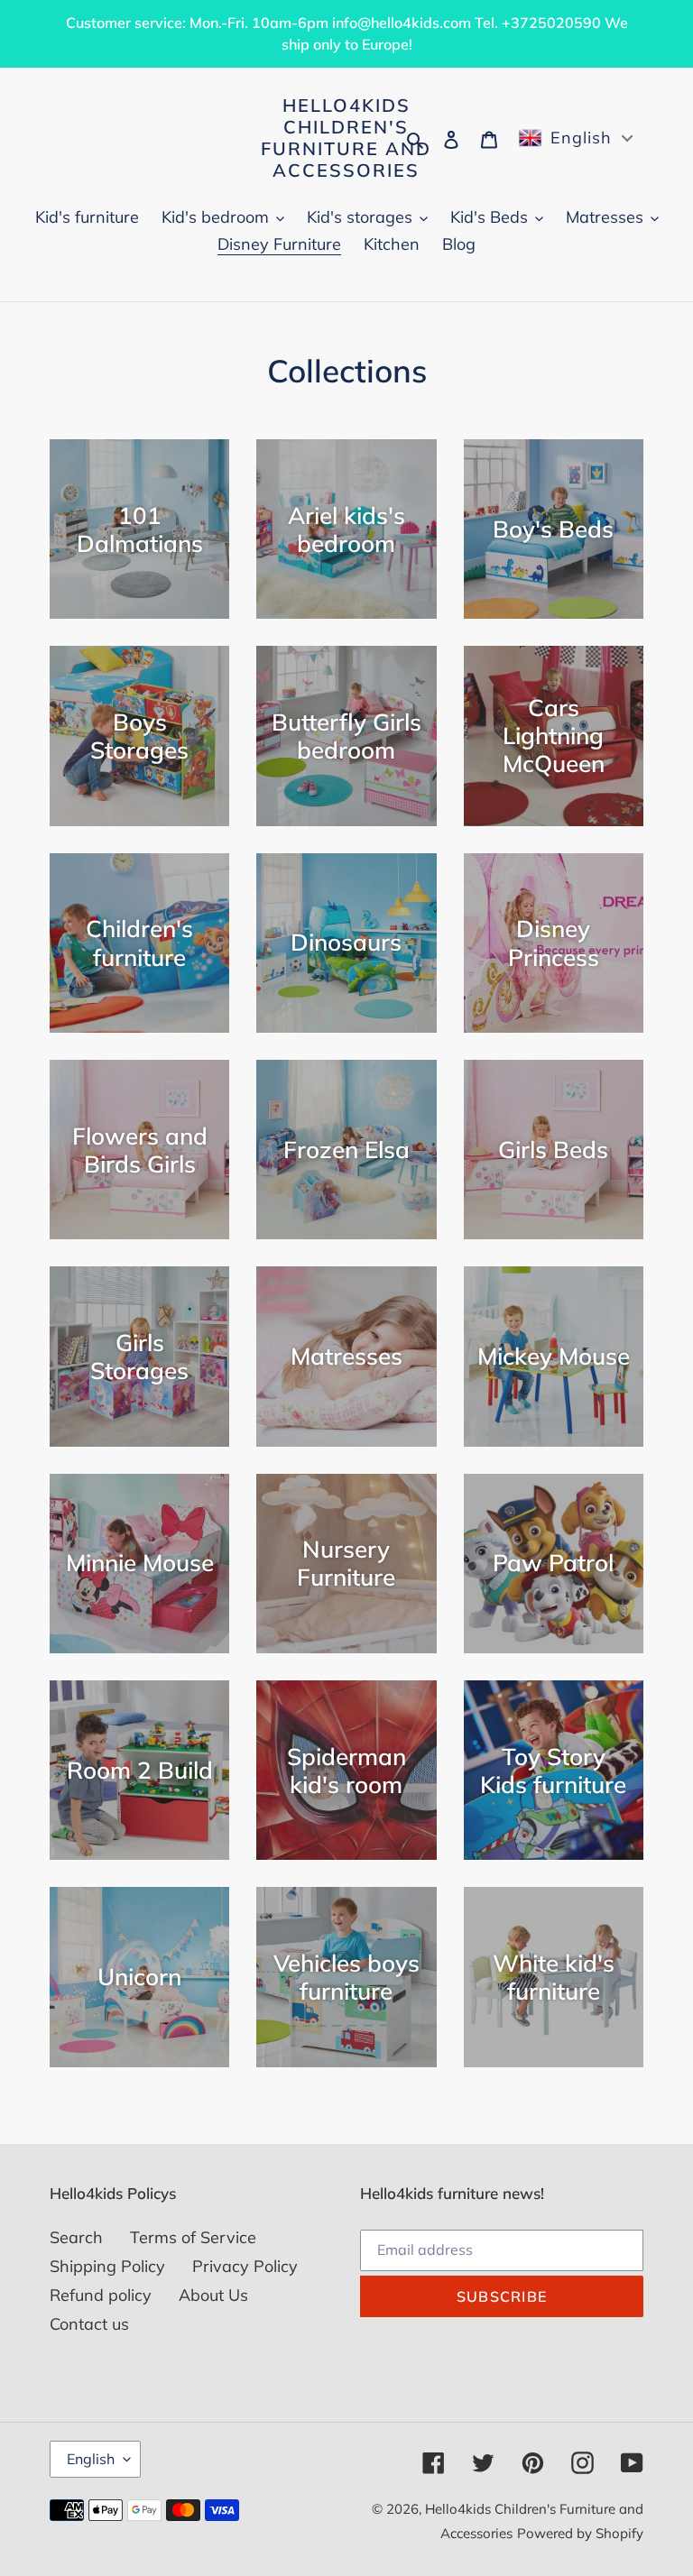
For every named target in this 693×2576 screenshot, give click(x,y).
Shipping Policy (107, 2266)
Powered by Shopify (580, 2533)
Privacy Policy (245, 2266)
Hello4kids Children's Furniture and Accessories (346, 138)
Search (76, 2237)
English (91, 2459)
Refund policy (101, 2295)
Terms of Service (193, 2237)
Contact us (89, 2324)
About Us (213, 2295)
